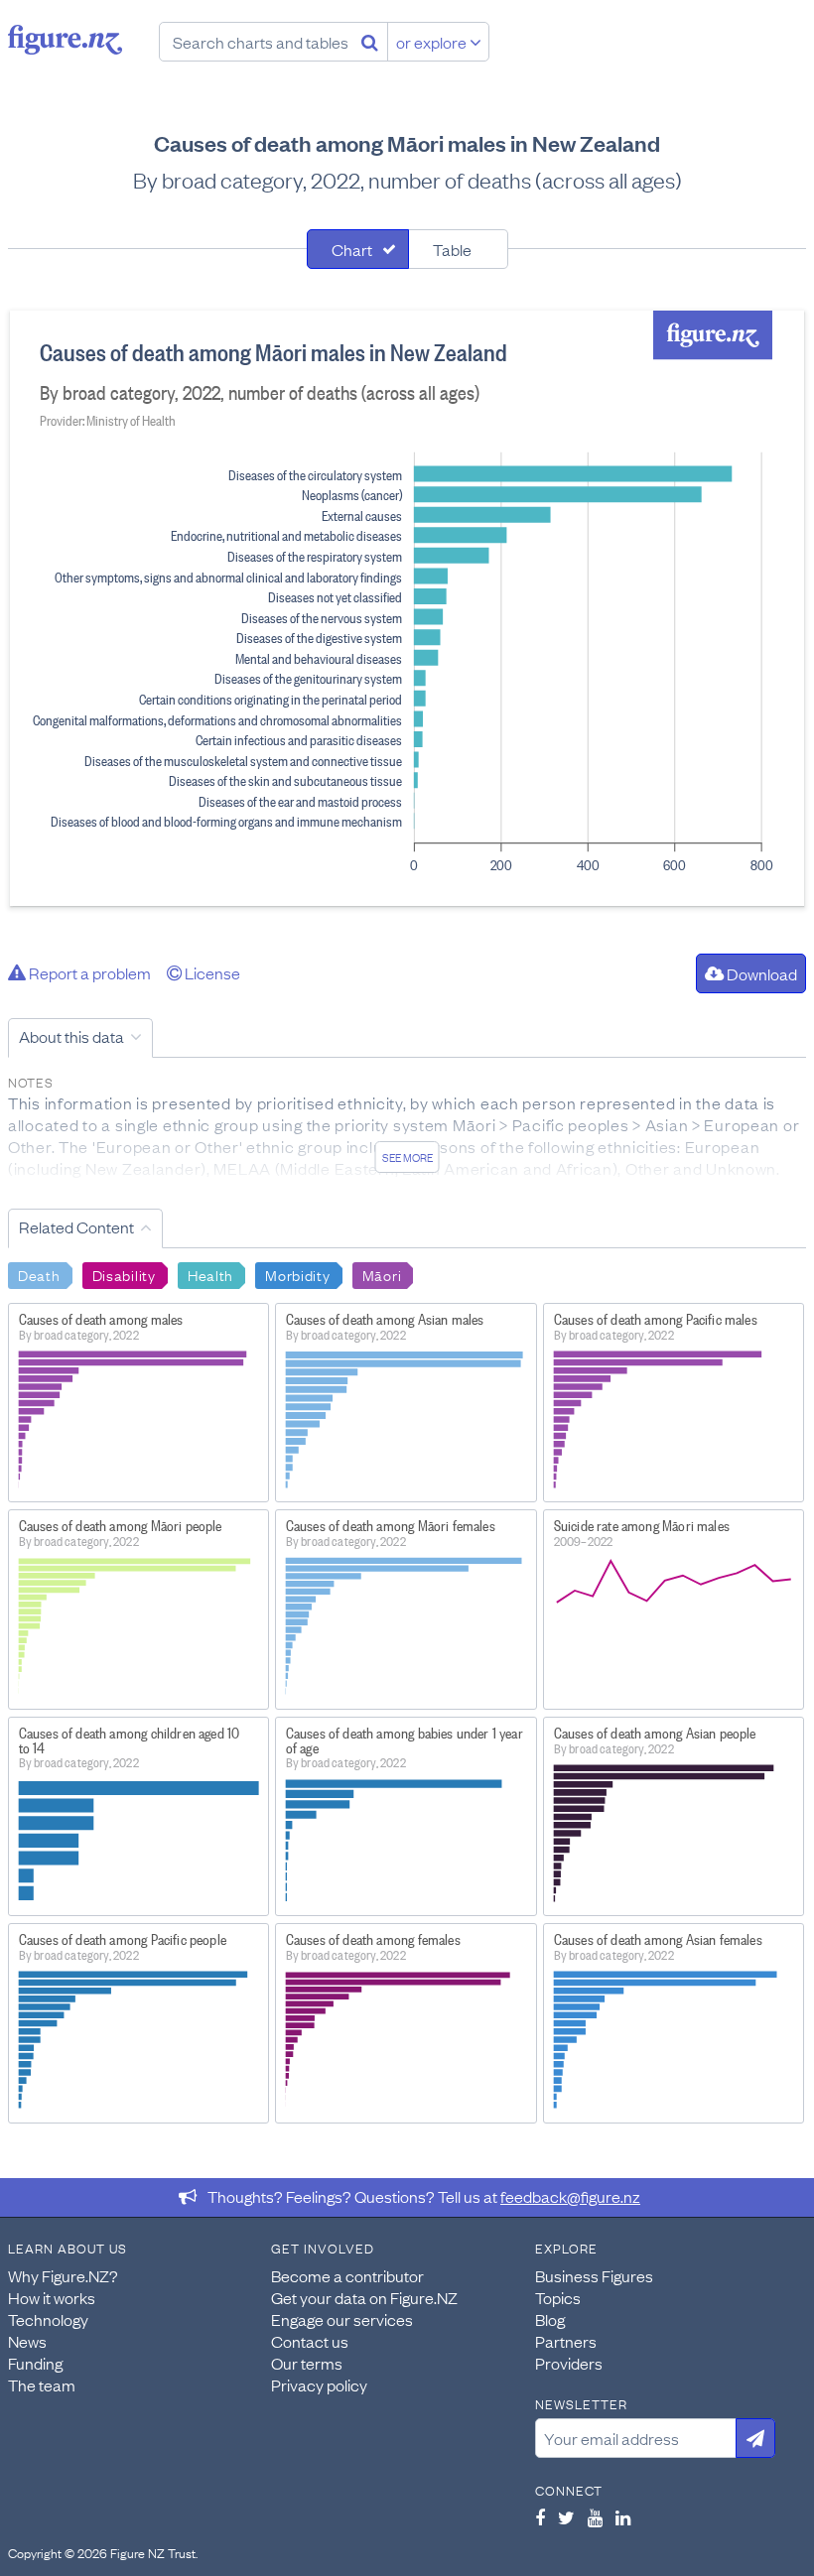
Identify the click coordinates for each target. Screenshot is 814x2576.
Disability (124, 1274)
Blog (550, 2319)
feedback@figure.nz (570, 2196)
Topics (558, 2297)
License (211, 972)
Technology (48, 2319)
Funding (35, 2363)
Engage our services (342, 2319)
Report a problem (88, 972)
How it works (52, 2297)
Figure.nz (65, 40)
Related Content (76, 1226)
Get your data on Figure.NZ (364, 2297)
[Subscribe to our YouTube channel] (595, 2517)
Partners (566, 2341)
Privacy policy (319, 2384)
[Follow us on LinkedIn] (623, 2517)
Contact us (310, 2341)
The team (42, 2384)
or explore (433, 42)
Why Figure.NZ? (63, 2275)
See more (407, 1157)
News (27, 2341)
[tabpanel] (407, 608)
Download (760, 973)
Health (210, 1274)
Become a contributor (347, 2275)
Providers (569, 2363)
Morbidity (297, 1274)
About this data (71, 1036)
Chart (352, 249)
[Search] (370, 42)
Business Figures (594, 2275)
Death (39, 1274)
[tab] (358, 249)
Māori (382, 1274)
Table (452, 249)
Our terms (307, 2363)
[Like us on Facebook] (540, 2517)
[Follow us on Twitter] (566, 2517)
